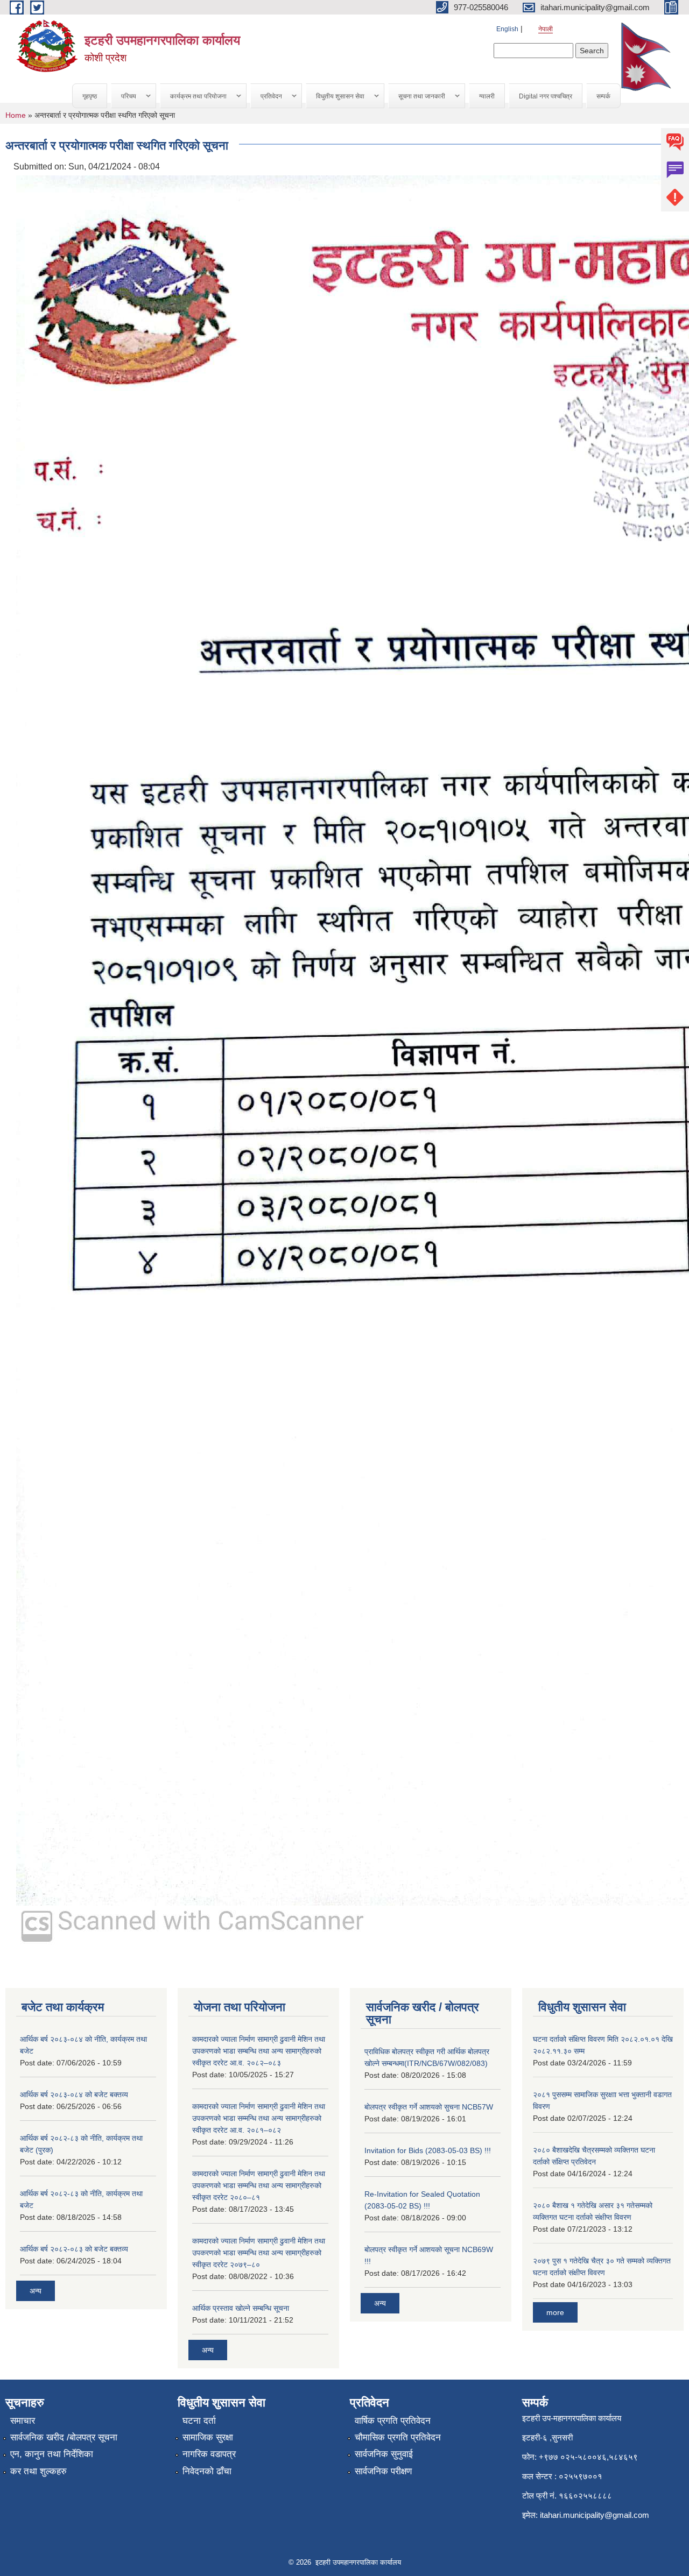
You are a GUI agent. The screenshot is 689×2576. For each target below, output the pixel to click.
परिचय (124, 97)
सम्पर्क (603, 96)
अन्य (36, 2291)
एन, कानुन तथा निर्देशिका (52, 2454)
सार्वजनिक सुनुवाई (384, 2454)
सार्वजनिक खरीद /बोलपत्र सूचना (64, 2437)
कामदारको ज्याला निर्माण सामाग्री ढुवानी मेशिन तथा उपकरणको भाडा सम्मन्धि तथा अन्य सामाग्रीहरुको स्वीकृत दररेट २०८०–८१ (259, 2185)
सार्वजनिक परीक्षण (383, 2471)
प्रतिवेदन (266, 97)
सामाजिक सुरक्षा (208, 2437)
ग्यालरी (487, 96)
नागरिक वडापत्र (209, 2454)
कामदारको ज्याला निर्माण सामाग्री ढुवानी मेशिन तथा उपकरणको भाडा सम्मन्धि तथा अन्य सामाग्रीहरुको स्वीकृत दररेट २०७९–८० (259, 2253)
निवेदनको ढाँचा (207, 2471)
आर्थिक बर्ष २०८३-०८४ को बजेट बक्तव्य (74, 2094)
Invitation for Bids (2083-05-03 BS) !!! (428, 2150)
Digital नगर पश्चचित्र (546, 96)
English (507, 29)
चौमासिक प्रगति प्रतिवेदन (398, 2437)
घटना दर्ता (199, 2421)
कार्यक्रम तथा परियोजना (194, 97)
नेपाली (546, 29)
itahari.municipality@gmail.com (595, 2515)
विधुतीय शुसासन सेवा (335, 97)
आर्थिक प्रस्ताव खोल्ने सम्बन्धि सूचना (241, 2308)
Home (16, 115)
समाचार (23, 2421)
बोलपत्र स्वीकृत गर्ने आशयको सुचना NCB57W (429, 2107)
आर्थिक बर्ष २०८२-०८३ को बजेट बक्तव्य (74, 2249)
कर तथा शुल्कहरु (38, 2471)
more (555, 2312)
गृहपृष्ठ (90, 96)
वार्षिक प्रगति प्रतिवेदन (393, 2421)
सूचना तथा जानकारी (417, 97)
